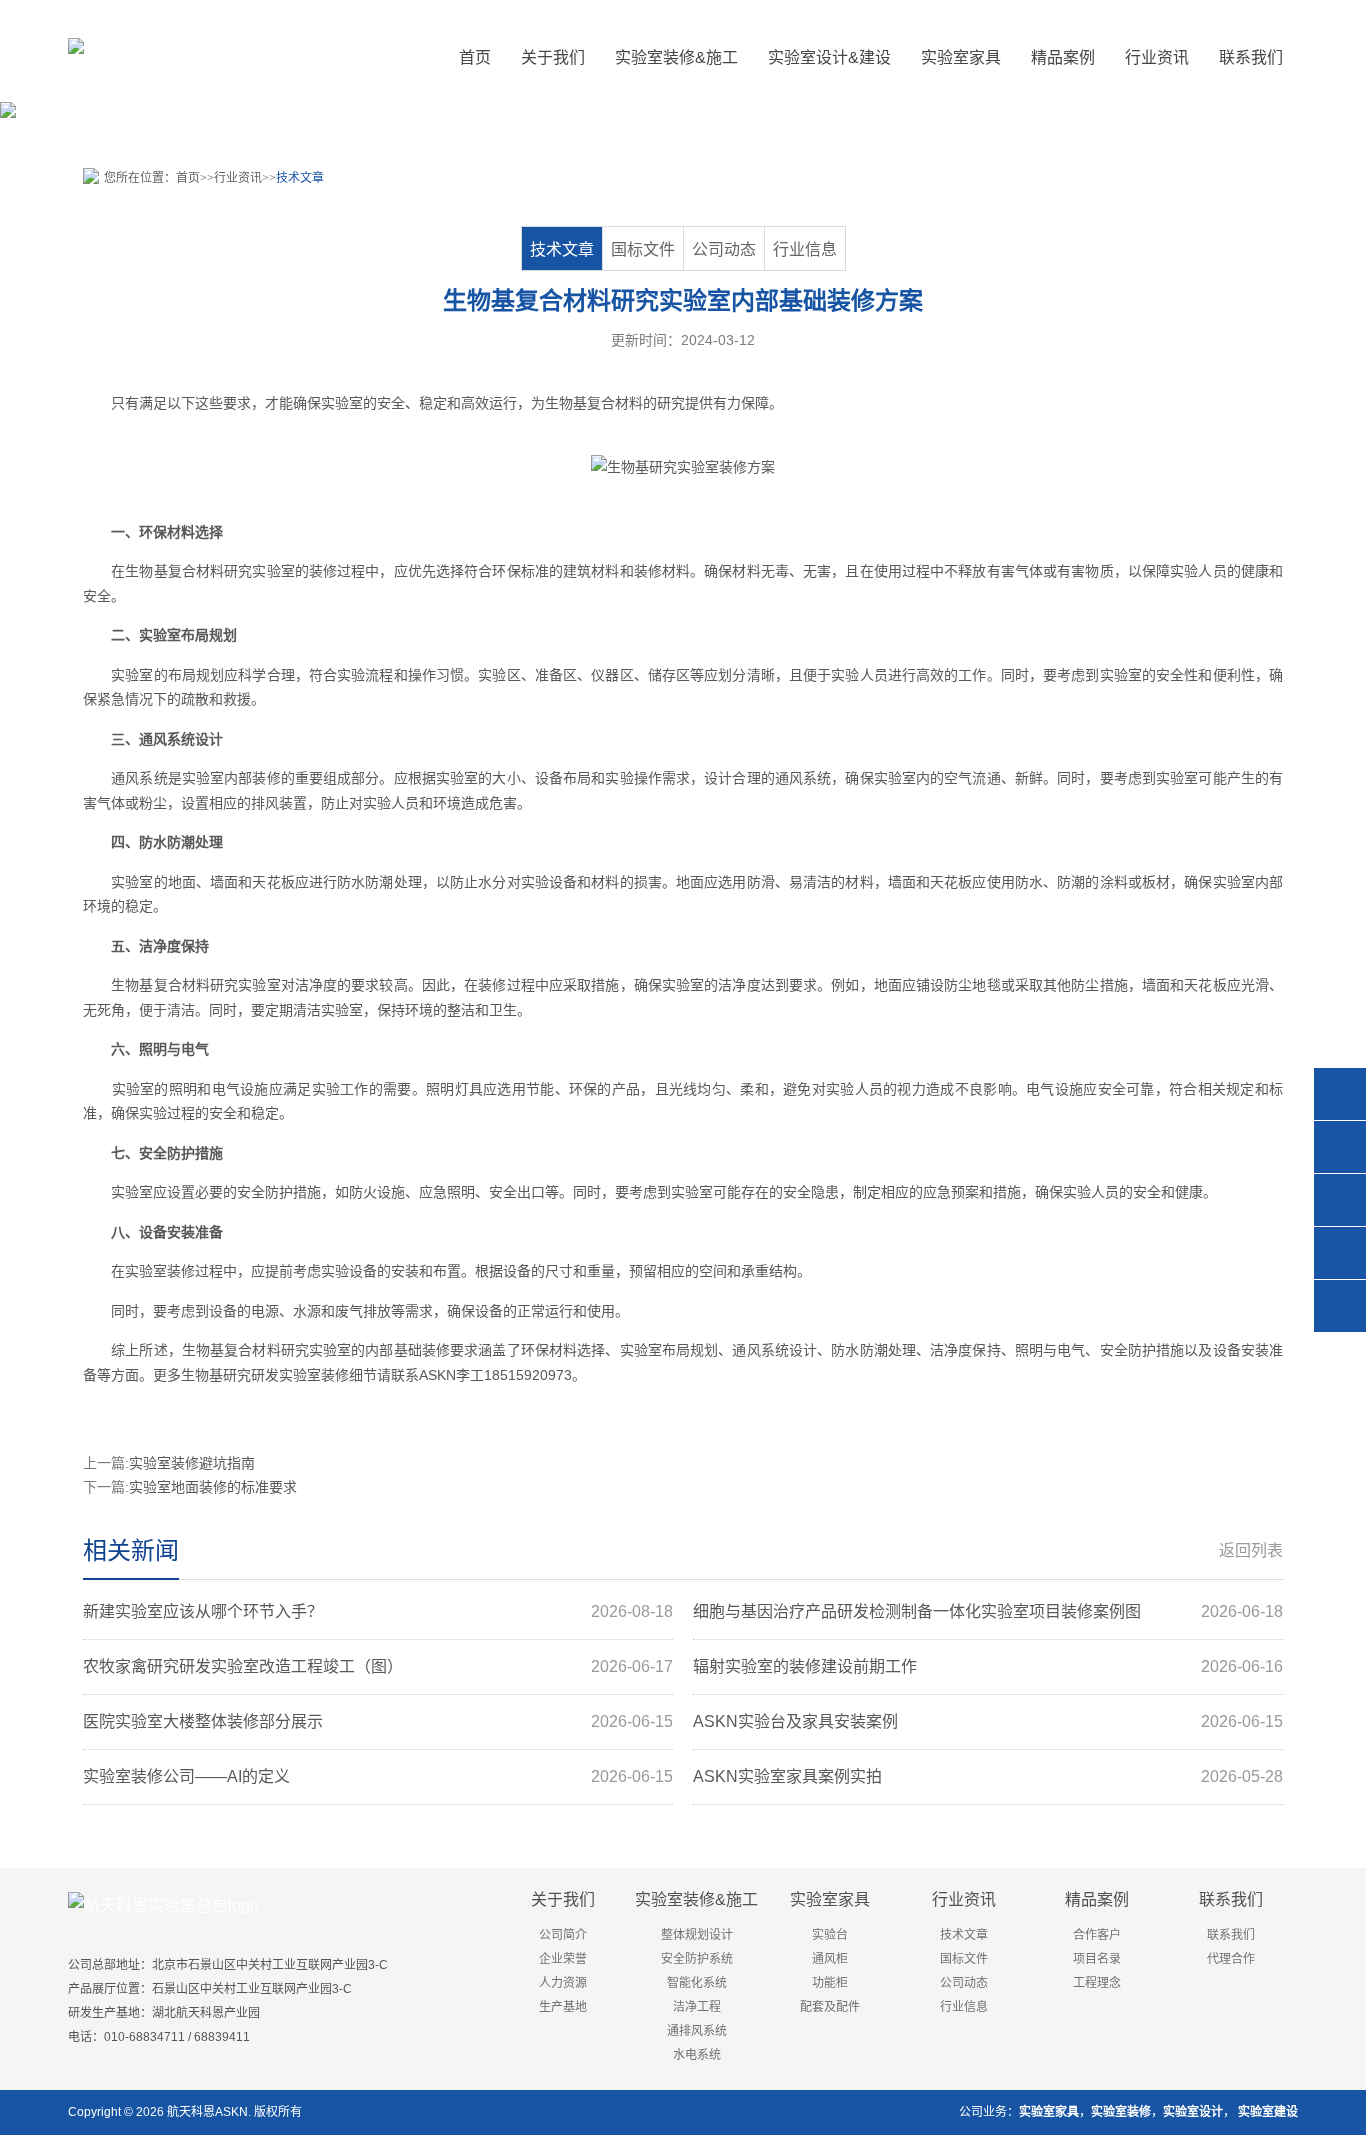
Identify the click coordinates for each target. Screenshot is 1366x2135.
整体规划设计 (697, 1935)
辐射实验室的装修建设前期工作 (988, 1666)
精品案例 (1097, 1899)
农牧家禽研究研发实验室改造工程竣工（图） (378, 1666)
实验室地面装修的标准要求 (213, 1487)
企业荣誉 (563, 1959)
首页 (475, 57)
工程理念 (1097, 1983)
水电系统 (697, 2055)
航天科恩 (189, 2112)
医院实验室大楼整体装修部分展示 (378, 1721)
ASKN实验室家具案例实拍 (988, 1776)
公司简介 (563, 1935)
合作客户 (1097, 1935)
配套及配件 (830, 2007)
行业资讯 (238, 178)
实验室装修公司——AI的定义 (378, 1776)
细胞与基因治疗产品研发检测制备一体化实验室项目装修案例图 (988, 1611)
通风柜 (830, 1959)
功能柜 (830, 1983)
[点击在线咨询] (1340, 1094)
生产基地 (563, 2007)
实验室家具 (830, 1899)
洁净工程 (697, 2007)
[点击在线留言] (1340, 1253)
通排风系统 (697, 2031)
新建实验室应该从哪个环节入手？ (378, 1611)
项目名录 (1097, 1959)
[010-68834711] (1340, 1147)
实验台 (830, 1935)
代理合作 (1231, 1959)
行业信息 (805, 249)
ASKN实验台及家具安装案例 (988, 1721)
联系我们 (1231, 1899)
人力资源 (563, 1983)
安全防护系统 (697, 1959)
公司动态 (724, 249)
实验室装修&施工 (696, 1899)
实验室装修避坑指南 (192, 1463)
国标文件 (643, 249)
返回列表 (1251, 1550)
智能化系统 (697, 1983)
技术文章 (300, 178)
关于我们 (563, 1899)
